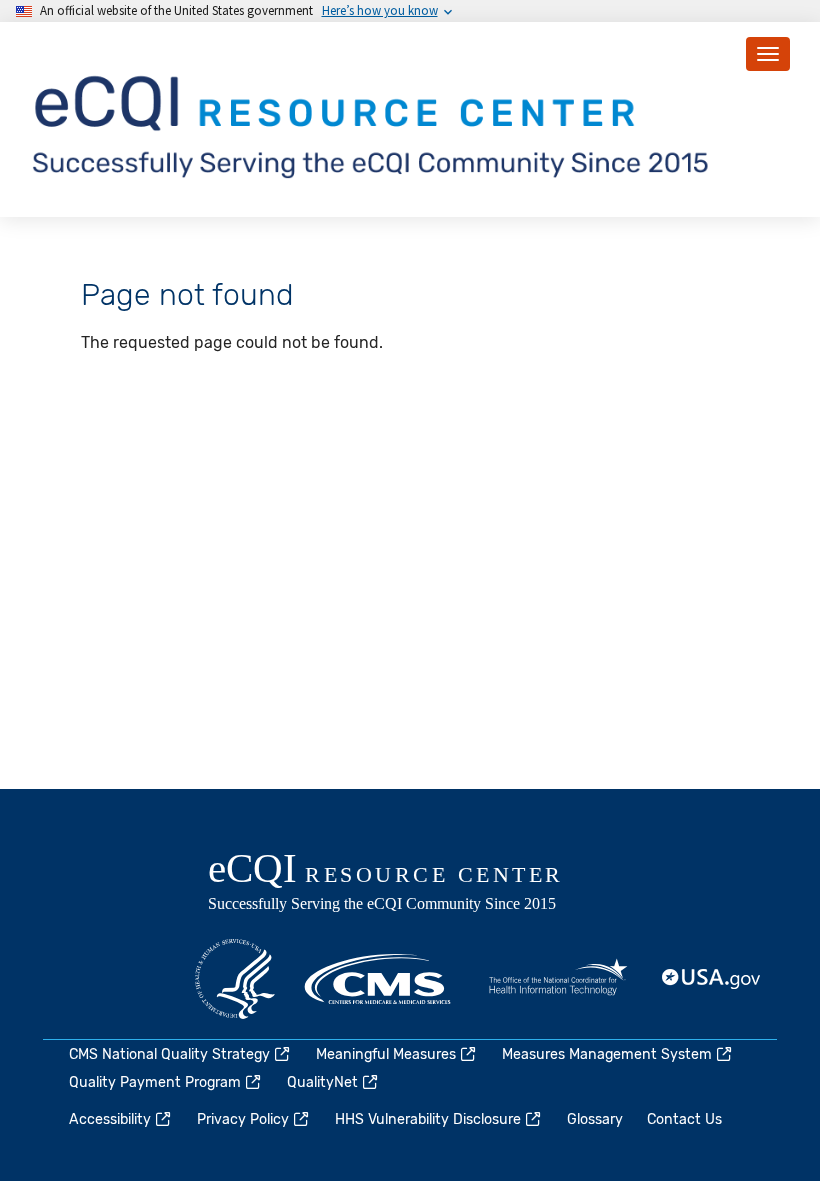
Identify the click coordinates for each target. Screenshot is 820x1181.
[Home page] (374, 118)
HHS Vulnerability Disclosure (428, 1119)
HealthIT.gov (558, 979)
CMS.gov (379, 979)
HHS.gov (235, 979)
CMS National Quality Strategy (169, 1054)
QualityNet (322, 1082)
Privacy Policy (243, 1119)
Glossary (595, 1119)
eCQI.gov (408, 884)
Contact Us (684, 1119)
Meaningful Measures (386, 1054)
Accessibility (110, 1119)
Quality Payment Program (155, 1082)
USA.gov (712, 979)
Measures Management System (607, 1054)
